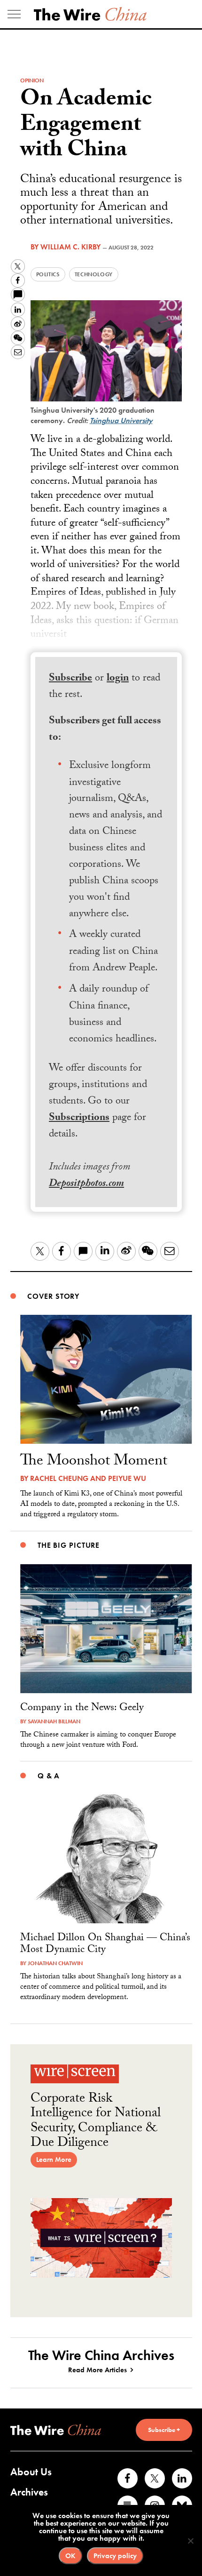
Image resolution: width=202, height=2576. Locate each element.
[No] (190, 2541)
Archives (29, 2492)
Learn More (54, 2160)
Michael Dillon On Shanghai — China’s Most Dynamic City (105, 1944)
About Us (31, 2472)
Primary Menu (14, 14)
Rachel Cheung (59, 1478)
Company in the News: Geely (82, 1708)
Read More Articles (97, 2370)
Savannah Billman (54, 1721)
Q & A (49, 1776)
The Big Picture (69, 1545)
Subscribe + (164, 2430)
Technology (94, 274)
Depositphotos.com (86, 1184)
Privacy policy (115, 2556)
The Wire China (90, 14)
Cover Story (53, 1296)
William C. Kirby (70, 247)
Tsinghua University (121, 420)
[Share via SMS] (18, 295)
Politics (48, 274)
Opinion (32, 80)
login (118, 679)
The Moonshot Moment (94, 1462)
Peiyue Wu (127, 1478)
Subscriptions (79, 1118)
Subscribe (70, 679)
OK (70, 2556)
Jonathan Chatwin (55, 1963)
